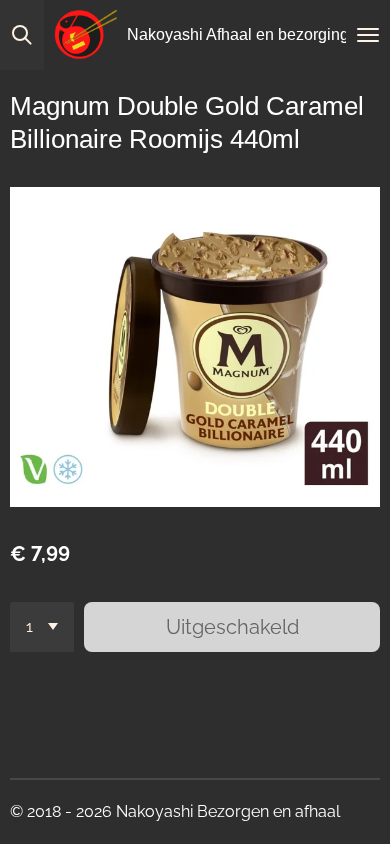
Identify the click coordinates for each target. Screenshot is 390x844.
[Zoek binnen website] (22, 35)
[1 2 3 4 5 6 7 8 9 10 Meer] (42, 627)
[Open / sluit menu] (368, 35)
